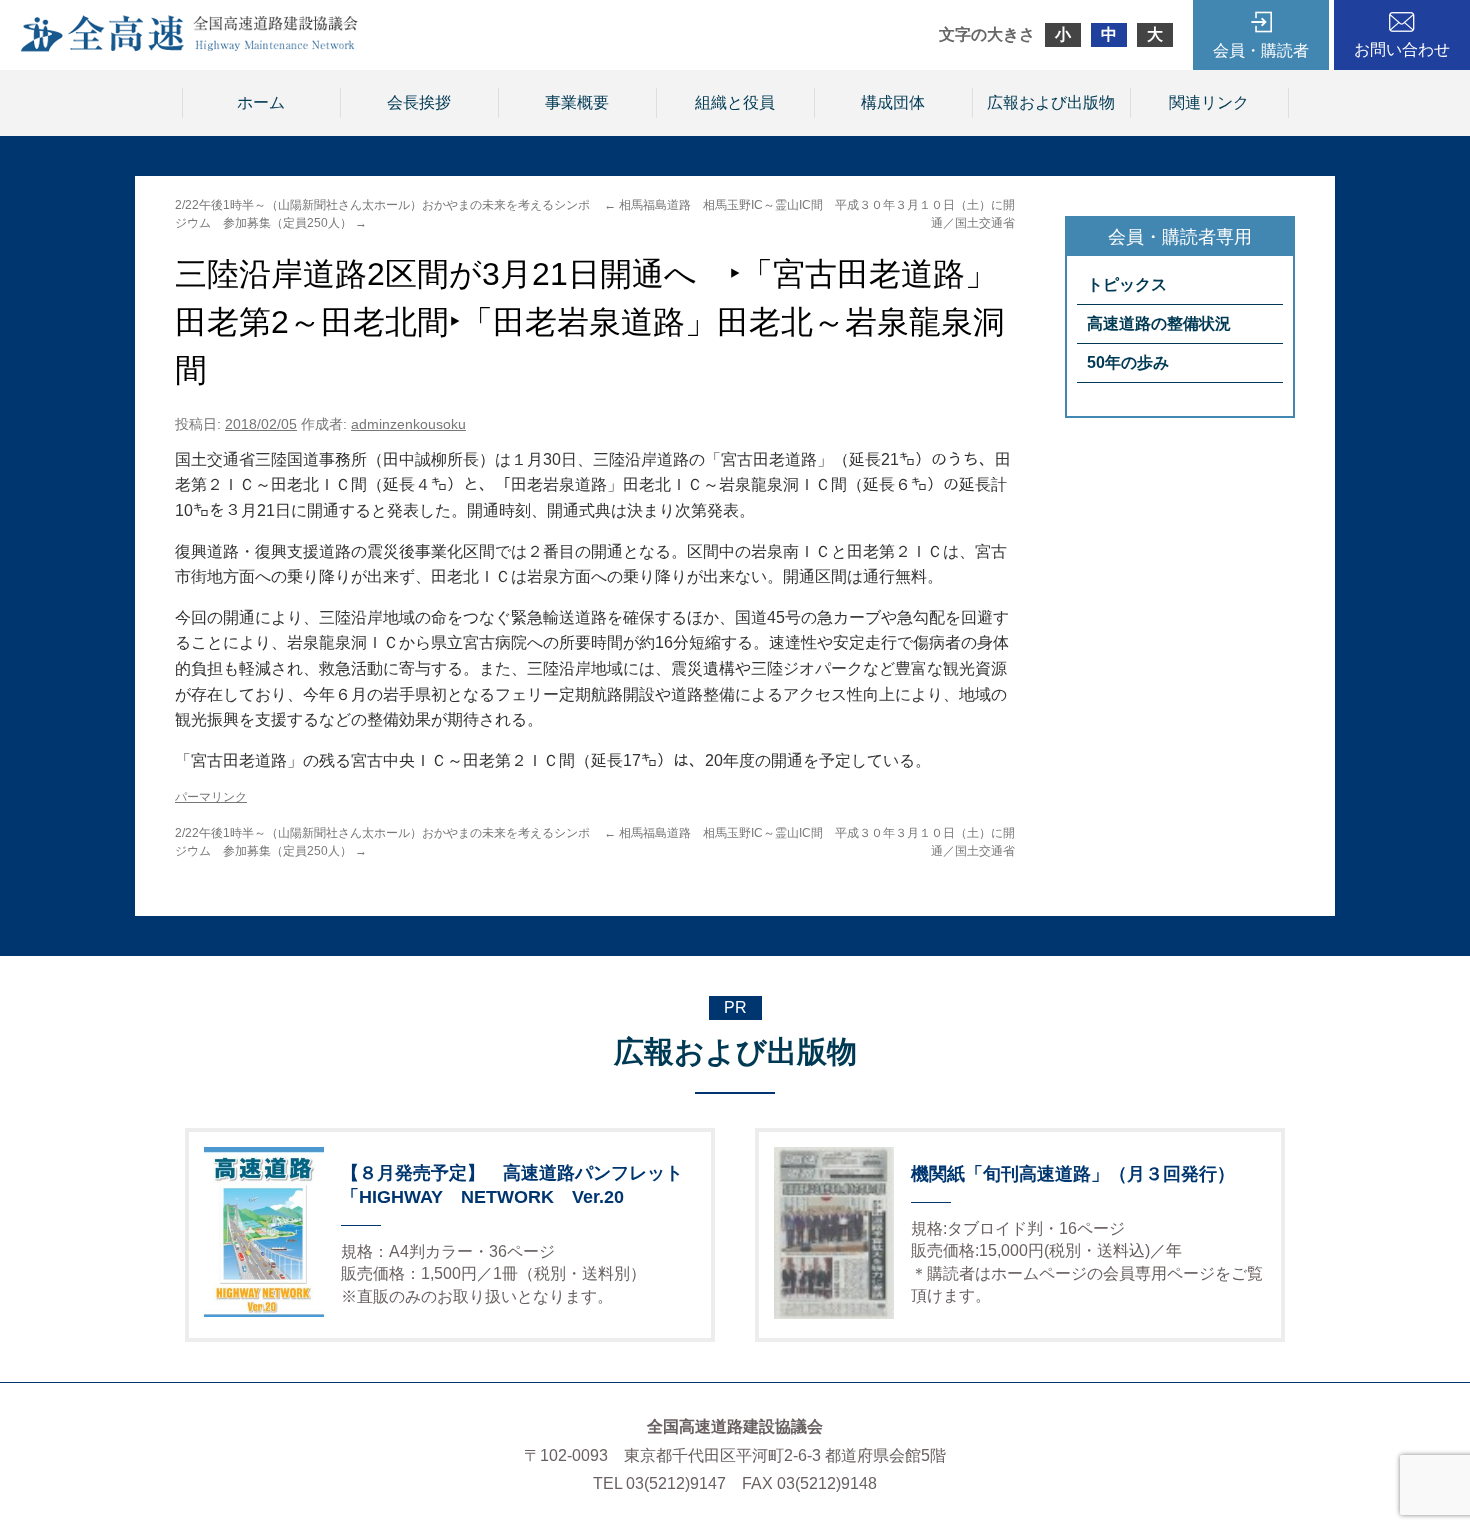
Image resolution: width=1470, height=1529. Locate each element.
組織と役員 (735, 102)
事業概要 (577, 102)
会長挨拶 (419, 102)
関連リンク (1209, 102)
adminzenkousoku (408, 424)
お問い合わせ (1402, 49)
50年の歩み (1128, 362)
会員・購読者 (1261, 50)
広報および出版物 (1051, 102)
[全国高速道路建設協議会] (189, 46)
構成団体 (893, 102)
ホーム (261, 102)
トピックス (1127, 284)
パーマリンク (211, 797)
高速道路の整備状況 (1159, 323)
